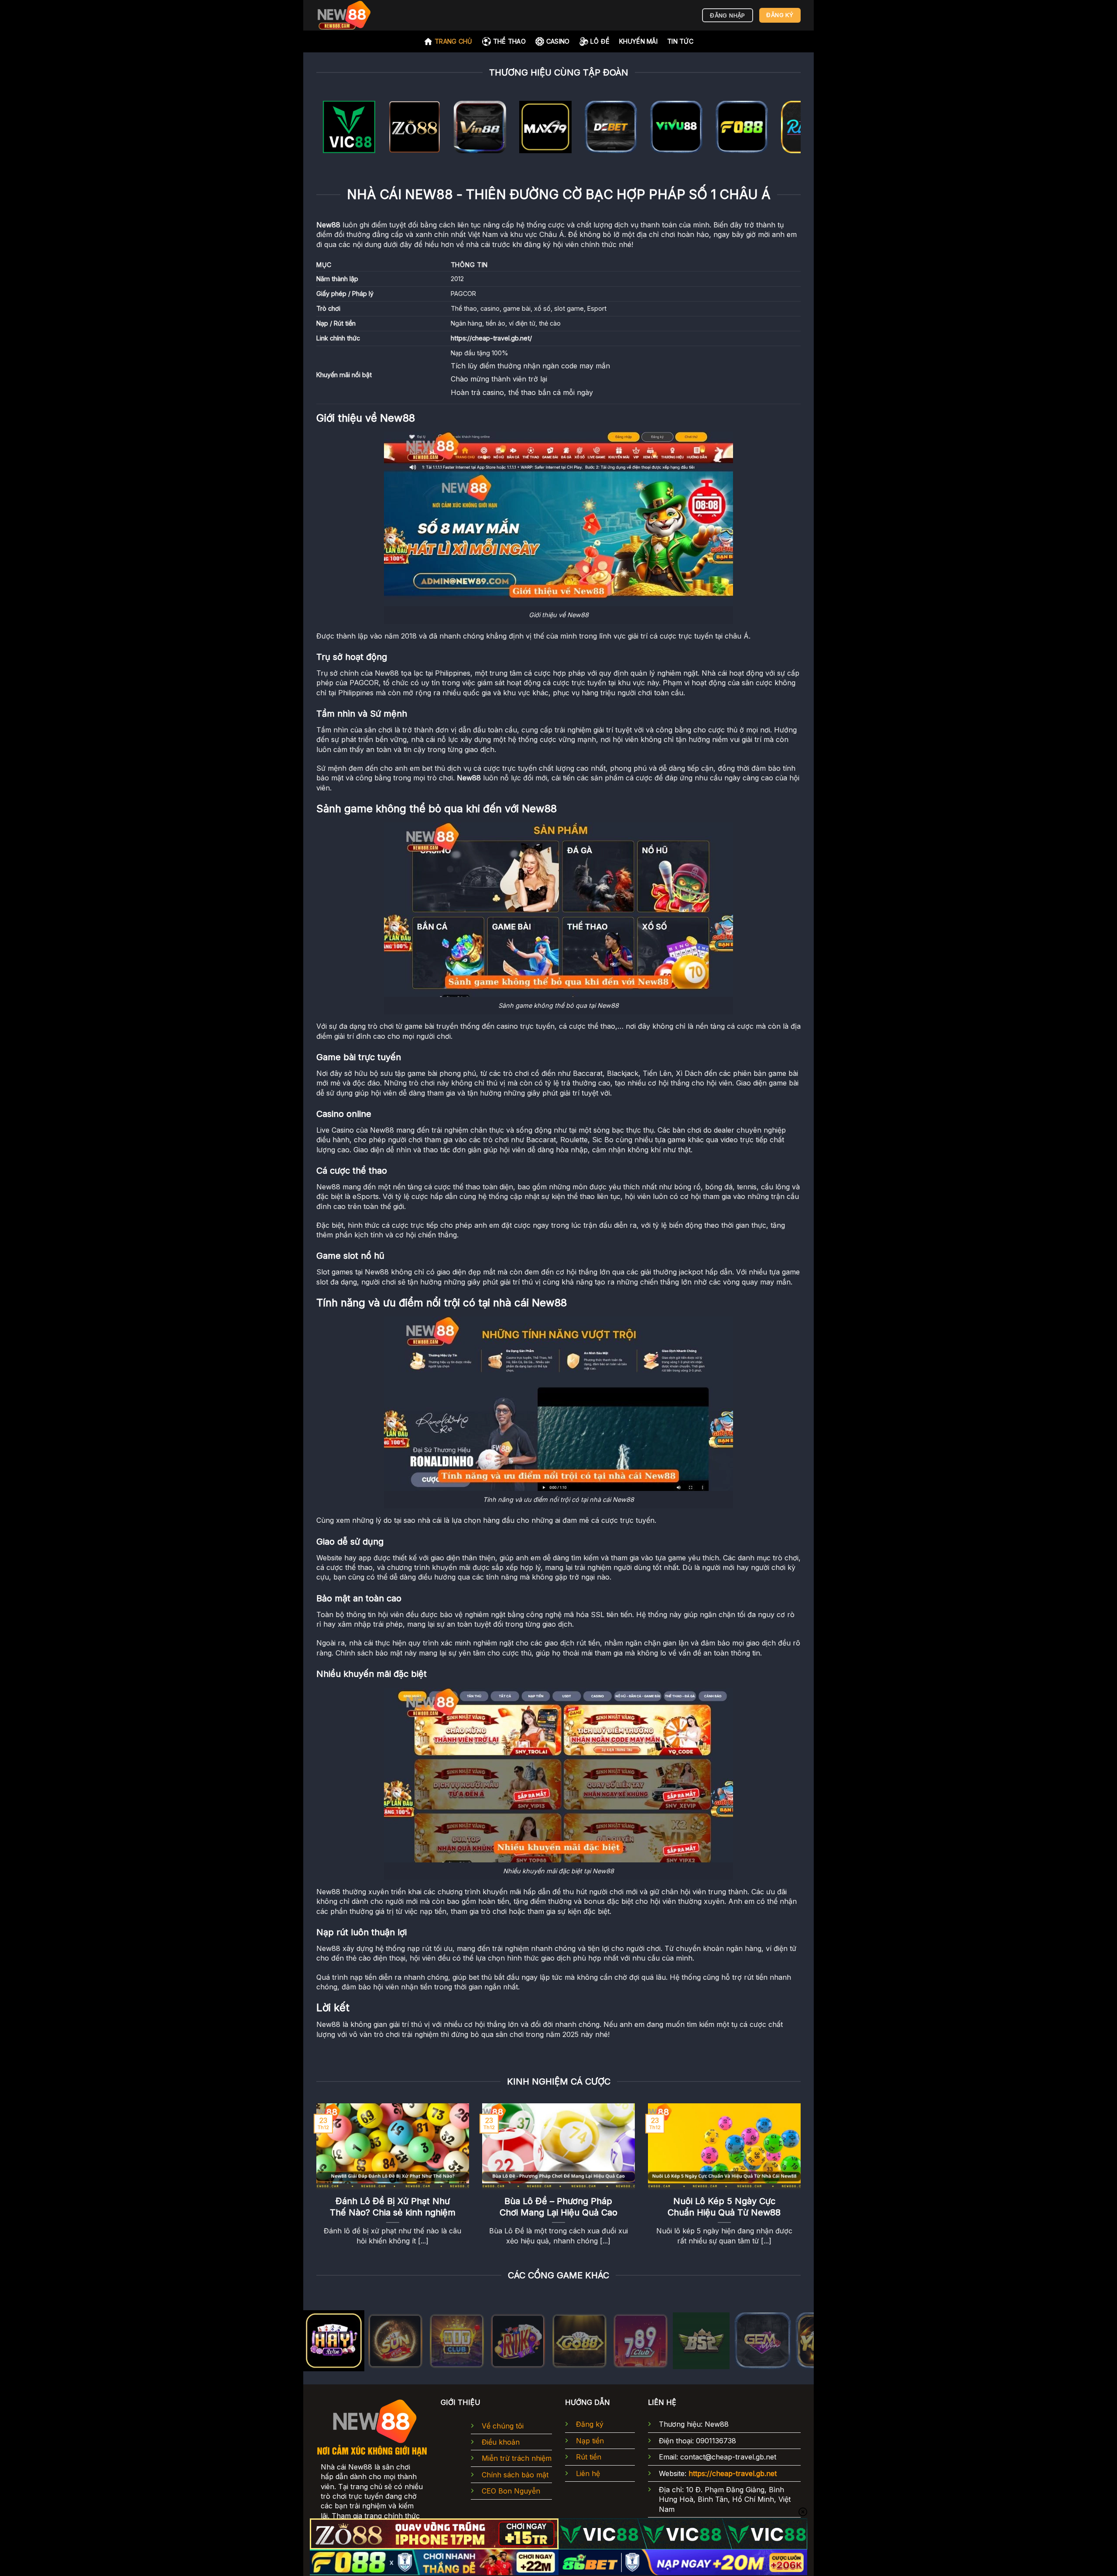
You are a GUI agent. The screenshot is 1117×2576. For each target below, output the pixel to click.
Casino (558, 41)
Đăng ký (590, 2424)
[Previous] (337, 129)
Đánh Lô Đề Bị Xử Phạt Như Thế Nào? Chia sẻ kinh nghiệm (393, 2207)
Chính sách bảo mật (515, 2475)
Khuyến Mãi (638, 41)
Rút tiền (589, 2457)
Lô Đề (600, 41)
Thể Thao (509, 41)
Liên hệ (588, 2473)
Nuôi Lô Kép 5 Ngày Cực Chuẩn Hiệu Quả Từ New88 (724, 2207)
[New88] (360, 15)
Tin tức (680, 41)
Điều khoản (501, 2442)
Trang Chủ (454, 41)
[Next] (780, 129)
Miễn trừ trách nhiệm (517, 2458)
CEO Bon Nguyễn (511, 2491)
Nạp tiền (590, 2441)
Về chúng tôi (503, 2426)
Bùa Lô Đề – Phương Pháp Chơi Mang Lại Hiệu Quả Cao (558, 2207)
